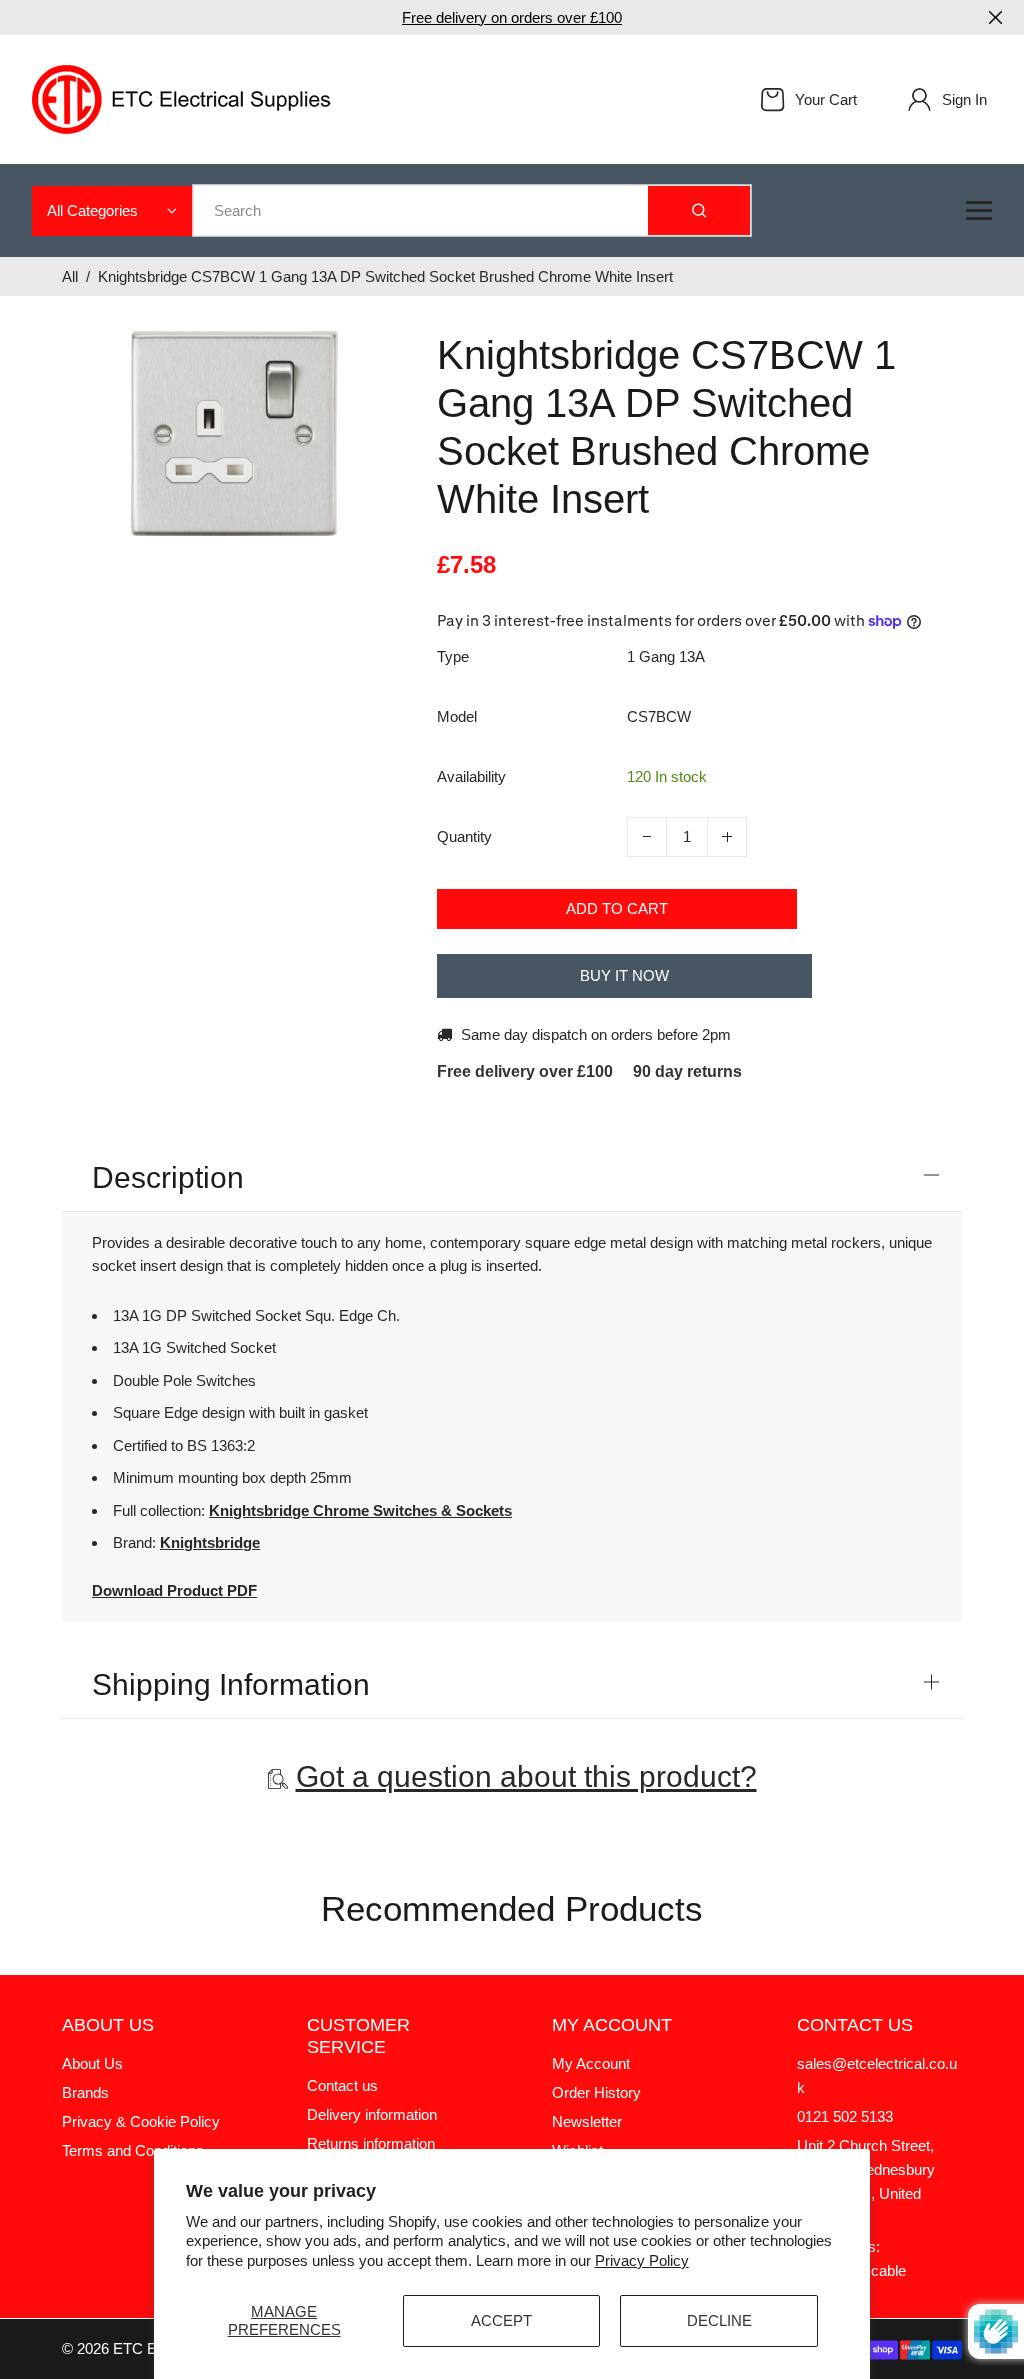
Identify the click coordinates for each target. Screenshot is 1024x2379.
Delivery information (372, 2114)
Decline (719, 2320)
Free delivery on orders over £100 (512, 17)
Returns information (371, 2143)
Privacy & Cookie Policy (141, 2121)
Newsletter (587, 2121)
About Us (92, 2063)
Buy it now (624, 975)
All (70, 276)
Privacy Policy (642, 2260)
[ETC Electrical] (182, 97)
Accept (501, 2320)
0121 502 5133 (845, 2116)
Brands (85, 2092)
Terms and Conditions (133, 2150)
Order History (596, 2092)
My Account (591, 2063)
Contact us (342, 2085)
